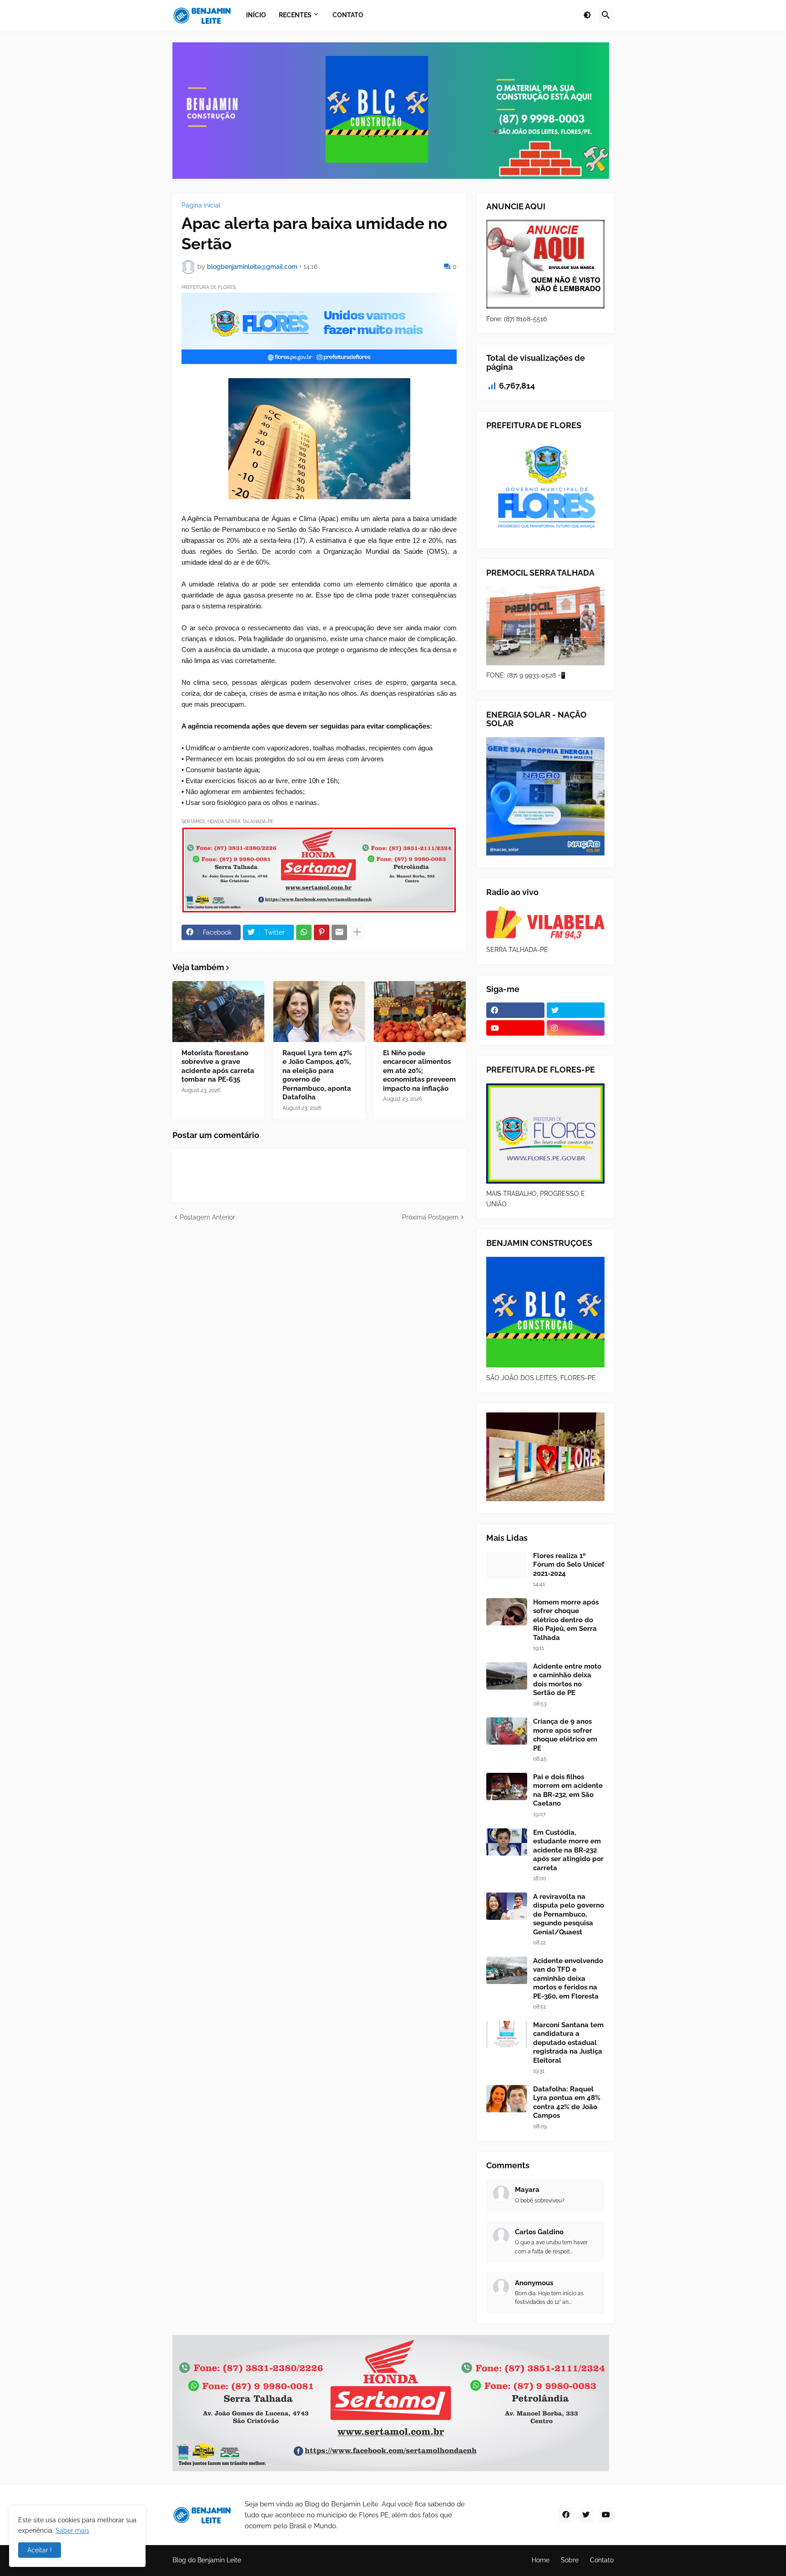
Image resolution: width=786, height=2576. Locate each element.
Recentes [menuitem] (295, 15)
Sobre (570, 2560)
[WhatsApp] (304, 932)
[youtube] (515, 1028)
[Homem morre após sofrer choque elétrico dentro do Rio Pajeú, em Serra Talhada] (507, 1612)
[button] (587, 15)
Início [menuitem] (256, 15)
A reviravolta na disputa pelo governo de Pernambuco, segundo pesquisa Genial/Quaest (569, 1914)
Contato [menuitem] (348, 15)
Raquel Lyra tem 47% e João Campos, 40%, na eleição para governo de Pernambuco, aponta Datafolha (317, 1075)
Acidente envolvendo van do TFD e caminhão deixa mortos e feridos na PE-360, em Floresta (568, 1979)
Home (541, 2560)
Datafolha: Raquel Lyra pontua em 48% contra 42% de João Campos (567, 2103)
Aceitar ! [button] (40, 2550)
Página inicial (201, 205)
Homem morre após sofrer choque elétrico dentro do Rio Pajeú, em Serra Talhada (566, 1620)
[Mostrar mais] (357, 932)
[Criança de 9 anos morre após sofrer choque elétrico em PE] (507, 1731)
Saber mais (72, 2530)
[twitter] (576, 1010)
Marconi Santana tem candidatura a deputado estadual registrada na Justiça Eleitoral (568, 2043)
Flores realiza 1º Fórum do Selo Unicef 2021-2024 (569, 1565)
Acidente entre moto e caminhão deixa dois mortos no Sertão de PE (567, 1680)
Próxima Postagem (430, 1217)
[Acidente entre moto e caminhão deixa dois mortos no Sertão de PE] (507, 1676)
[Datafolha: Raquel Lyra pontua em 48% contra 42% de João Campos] (507, 2099)
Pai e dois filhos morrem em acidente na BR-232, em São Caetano (568, 1790)
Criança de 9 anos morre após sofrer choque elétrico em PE (565, 1735)
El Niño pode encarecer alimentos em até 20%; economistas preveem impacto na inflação (419, 1071)
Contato (602, 2560)
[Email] (339, 932)
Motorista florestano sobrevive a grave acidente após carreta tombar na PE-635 (218, 1066)
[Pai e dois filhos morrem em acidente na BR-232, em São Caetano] (507, 1786)
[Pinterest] (322, 932)
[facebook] (515, 1010)
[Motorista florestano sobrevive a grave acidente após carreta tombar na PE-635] (218, 1012)
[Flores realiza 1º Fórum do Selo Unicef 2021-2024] (507, 1565)
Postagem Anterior (207, 1217)
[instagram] (576, 1028)
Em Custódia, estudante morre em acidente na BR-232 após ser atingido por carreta (568, 1850)
